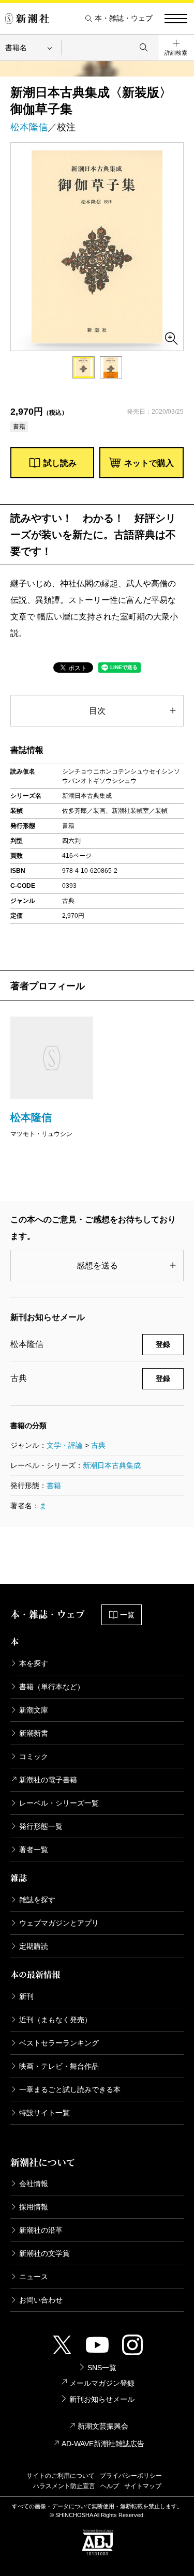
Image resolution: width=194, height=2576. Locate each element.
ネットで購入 (149, 463)
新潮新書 (34, 1733)
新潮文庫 (34, 1710)
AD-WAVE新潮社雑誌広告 (103, 2444)
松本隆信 (29, 127)
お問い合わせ (41, 2300)
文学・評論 (65, 1445)
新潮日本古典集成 (112, 1465)
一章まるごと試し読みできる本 (70, 2089)
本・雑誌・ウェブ (124, 18)
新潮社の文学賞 (44, 2253)
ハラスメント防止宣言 (64, 2486)
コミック (34, 1756)
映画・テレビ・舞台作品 (59, 2066)
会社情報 (34, 2184)
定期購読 (34, 1946)
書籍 (54, 1486)
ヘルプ (110, 2486)
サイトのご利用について (61, 2476)
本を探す (34, 1663)
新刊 (26, 1996)
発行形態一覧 (41, 1826)
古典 (98, 1445)
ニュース (34, 2277)
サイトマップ (143, 2486)
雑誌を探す (37, 1900)
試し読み (60, 463)
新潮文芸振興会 (103, 2426)
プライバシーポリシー (131, 2476)
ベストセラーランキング (59, 2043)
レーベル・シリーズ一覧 (59, 1803)
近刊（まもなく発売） (55, 2020)
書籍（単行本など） (52, 1687)
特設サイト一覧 (44, 2113)
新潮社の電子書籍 (48, 1780)
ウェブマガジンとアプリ (59, 1923)
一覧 (127, 1615)
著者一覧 (34, 1850)
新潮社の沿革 (41, 2230)
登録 (163, 1344)
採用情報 (34, 2207)
